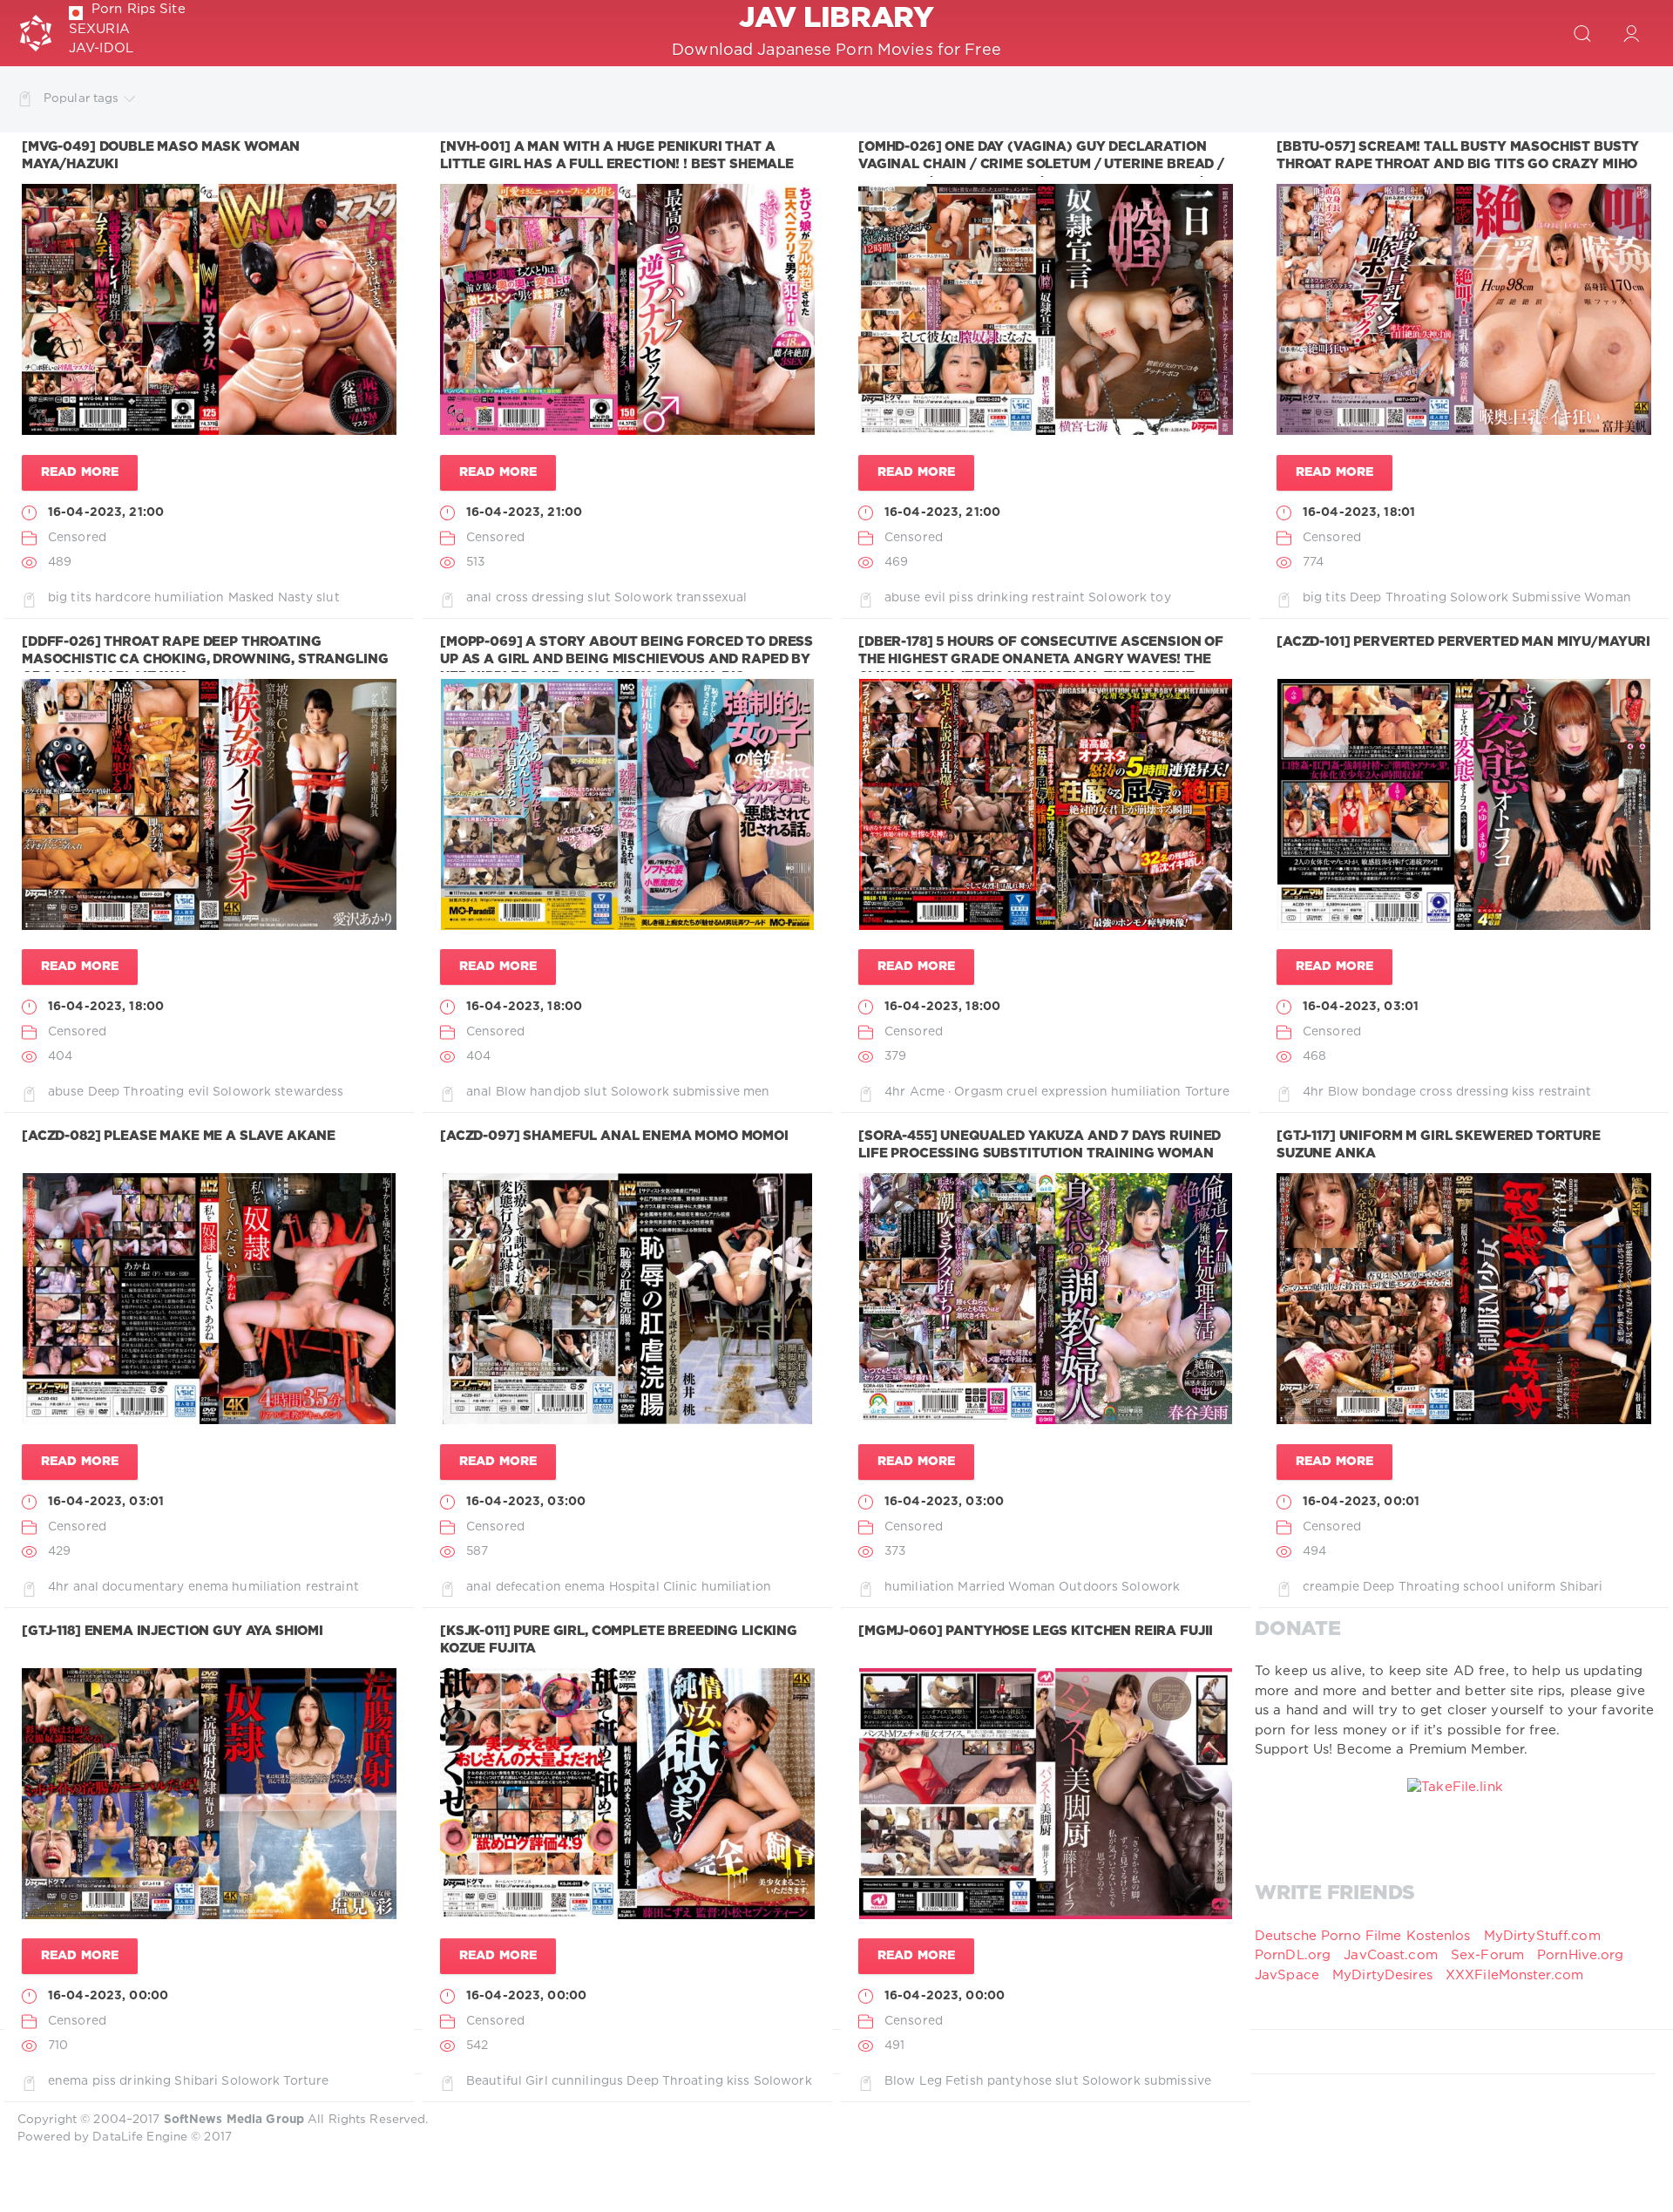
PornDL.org (1293, 1955)
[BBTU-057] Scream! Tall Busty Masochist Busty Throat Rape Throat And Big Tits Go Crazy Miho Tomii (1458, 165)
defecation (528, 1587)
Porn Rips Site (139, 9)
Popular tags (81, 98)
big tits (70, 598)
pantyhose (1019, 2081)
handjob (555, 1092)
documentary (143, 1587)
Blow (511, 1092)
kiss (1523, 1092)
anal (479, 598)
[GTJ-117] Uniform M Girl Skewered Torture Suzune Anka (1439, 1145)
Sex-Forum (1487, 1955)
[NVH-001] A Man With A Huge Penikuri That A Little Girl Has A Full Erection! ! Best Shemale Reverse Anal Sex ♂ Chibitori (617, 165)
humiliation (189, 598)
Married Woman (1006, 1587)
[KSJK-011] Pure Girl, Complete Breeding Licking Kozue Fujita (619, 1640)
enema (209, 1587)
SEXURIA (99, 29)
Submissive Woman (1571, 598)
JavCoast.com (1390, 1955)
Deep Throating (1398, 598)
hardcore (123, 598)
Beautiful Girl (507, 2081)
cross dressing (540, 598)
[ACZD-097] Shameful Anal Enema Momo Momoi (614, 1136)
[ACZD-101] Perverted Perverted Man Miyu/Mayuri (1463, 642)
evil (935, 598)
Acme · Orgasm (957, 1092)
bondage (1389, 1092)
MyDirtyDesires (1382, 1975)
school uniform (1510, 1587)
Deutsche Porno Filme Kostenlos (1363, 1936)
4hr (895, 1092)
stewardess (309, 1092)
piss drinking (989, 598)
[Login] (1631, 33)
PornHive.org (1580, 1955)
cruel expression (1057, 1092)
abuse (903, 598)
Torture (1208, 1092)
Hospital (634, 1587)
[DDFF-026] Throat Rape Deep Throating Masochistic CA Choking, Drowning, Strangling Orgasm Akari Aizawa (205, 660)
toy (1160, 598)
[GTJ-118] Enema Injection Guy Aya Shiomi (173, 1631)
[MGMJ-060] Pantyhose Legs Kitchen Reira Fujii (1036, 1631)
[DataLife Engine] (36, 33)
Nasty (296, 598)
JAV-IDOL (101, 48)
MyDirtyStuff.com (1542, 1936)
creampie (1331, 1587)
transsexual (711, 598)
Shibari (1582, 1587)
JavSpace (1287, 1975)
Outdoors (1088, 1587)
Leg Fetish (952, 2081)
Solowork (643, 598)
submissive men (721, 1092)
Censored (77, 538)
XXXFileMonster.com (1514, 1975)
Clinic (681, 1587)
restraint (1058, 598)
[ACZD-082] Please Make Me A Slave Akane (179, 1136)
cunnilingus (587, 2081)
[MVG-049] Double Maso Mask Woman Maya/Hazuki (161, 156)
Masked (251, 598)
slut (328, 598)
